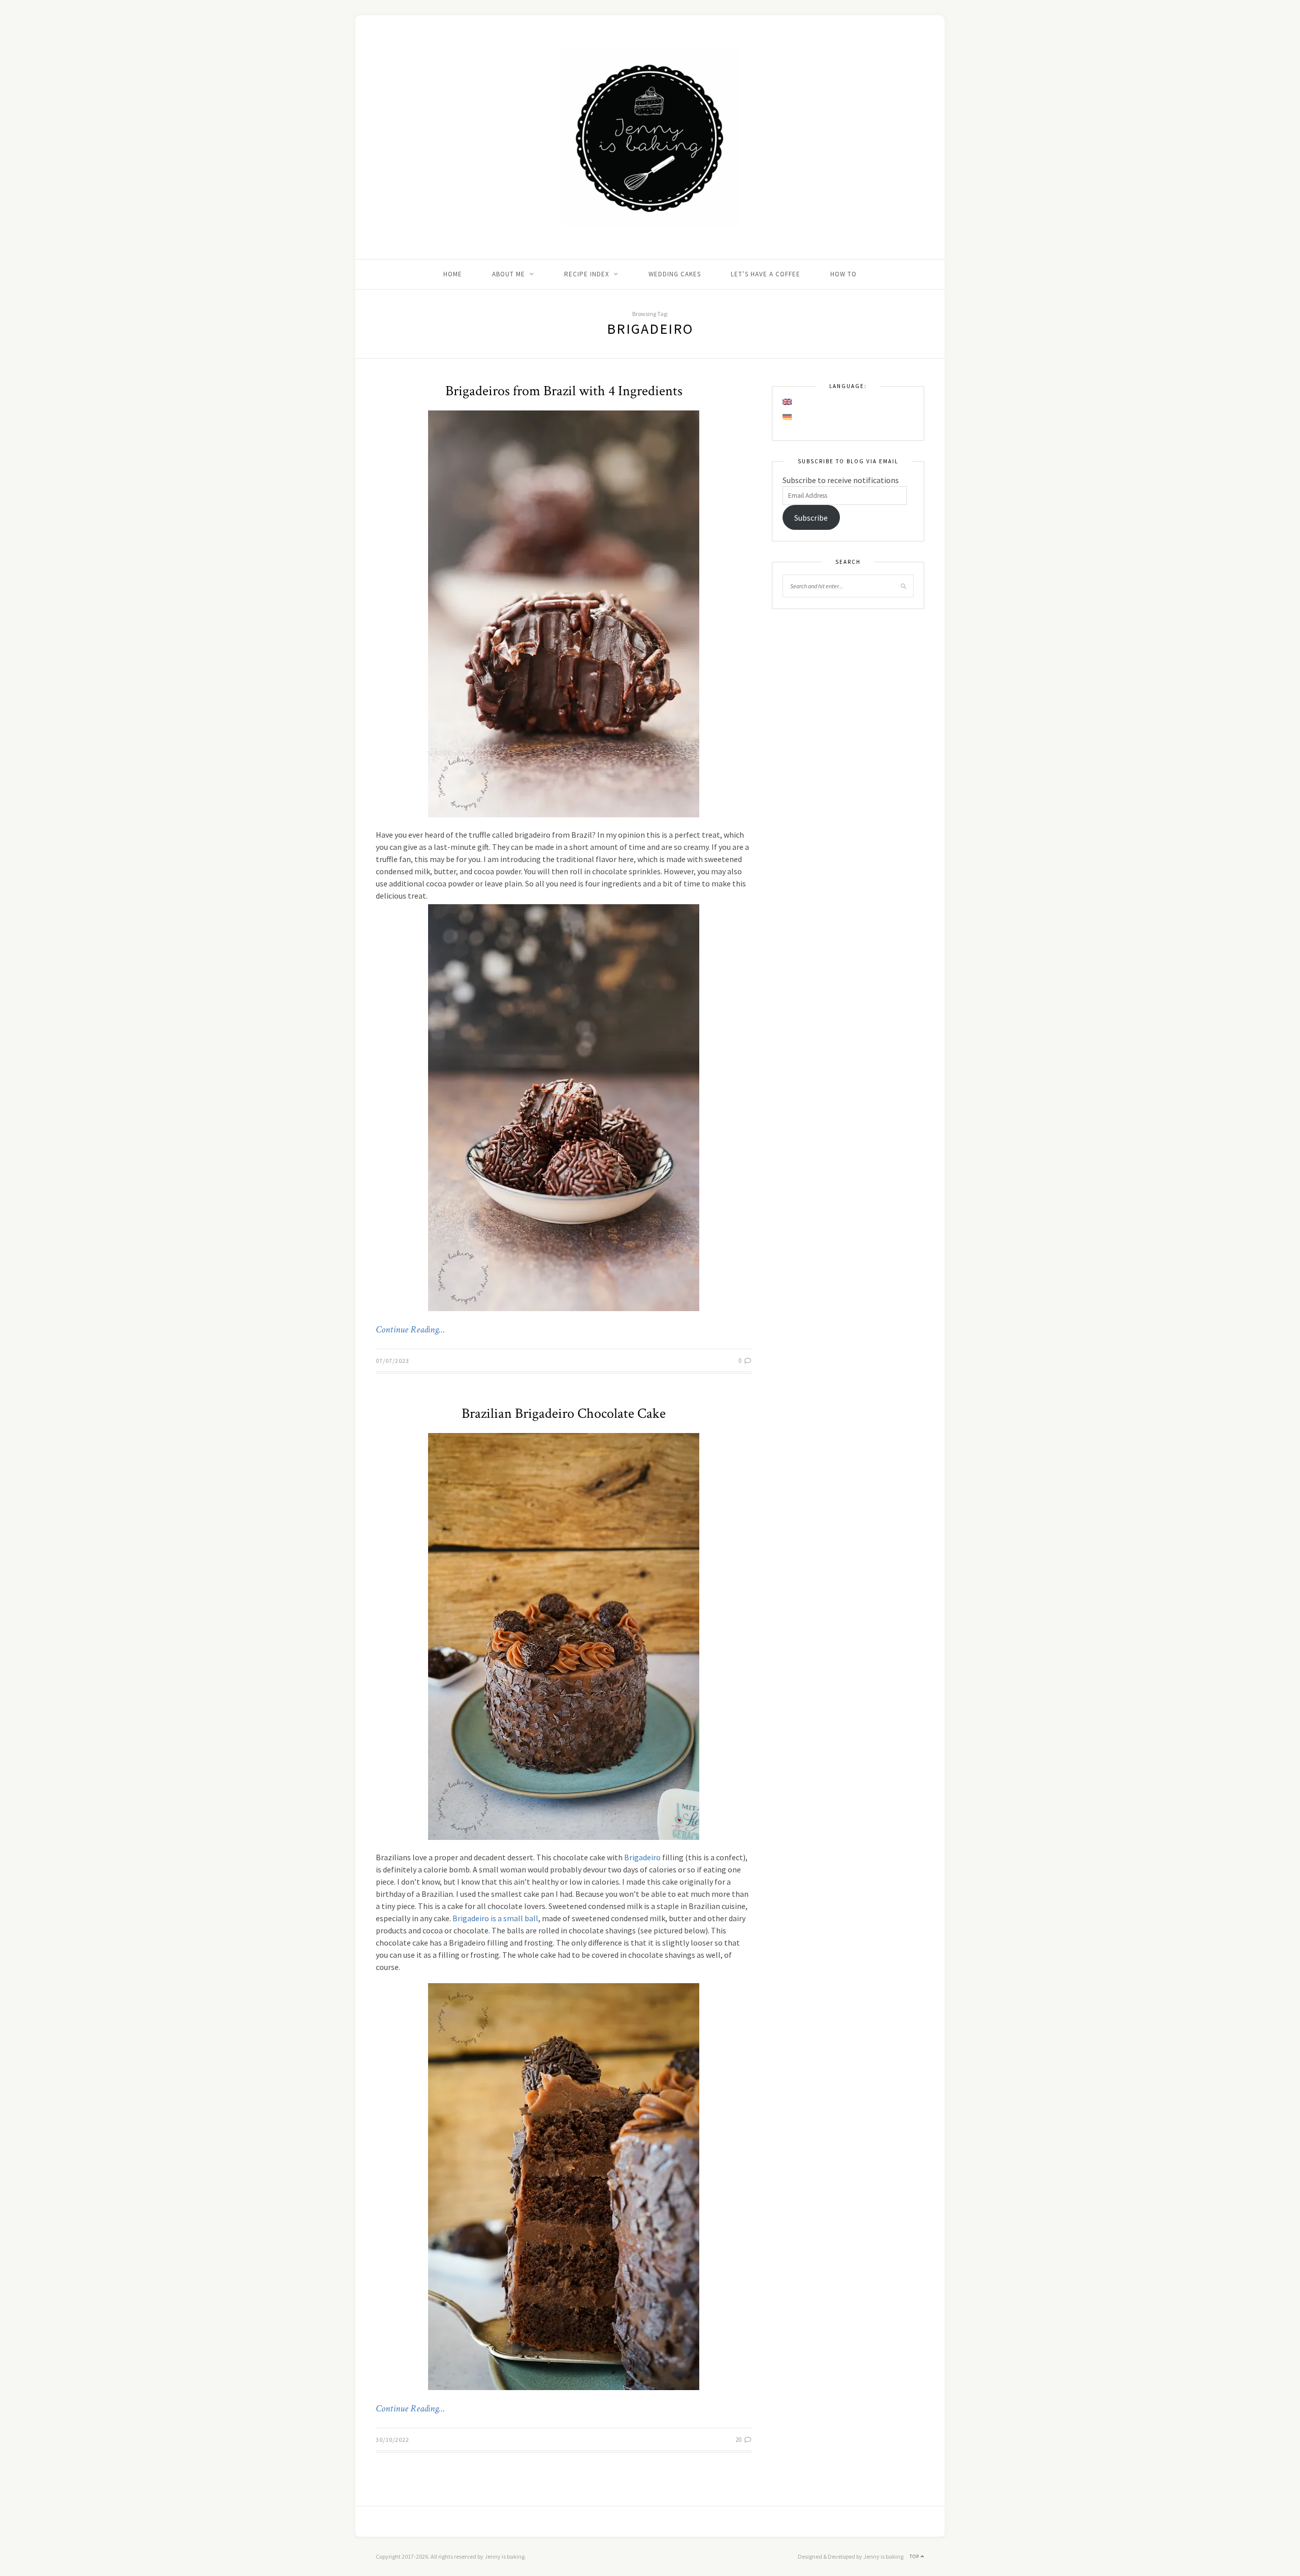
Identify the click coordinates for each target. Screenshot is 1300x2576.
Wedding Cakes (675, 274)
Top (915, 2556)
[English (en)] (788, 402)
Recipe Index (587, 274)
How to (843, 274)
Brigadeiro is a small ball (495, 1918)
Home (453, 274)
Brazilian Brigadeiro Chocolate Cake (564, 1413)
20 (739, 2440)
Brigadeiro (642, 1857)
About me (509, 274)
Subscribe (811, 518)
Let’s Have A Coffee (766, 274)
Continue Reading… (410, 1330)
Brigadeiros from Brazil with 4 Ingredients (564, 391)
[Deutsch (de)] (788, 417)
